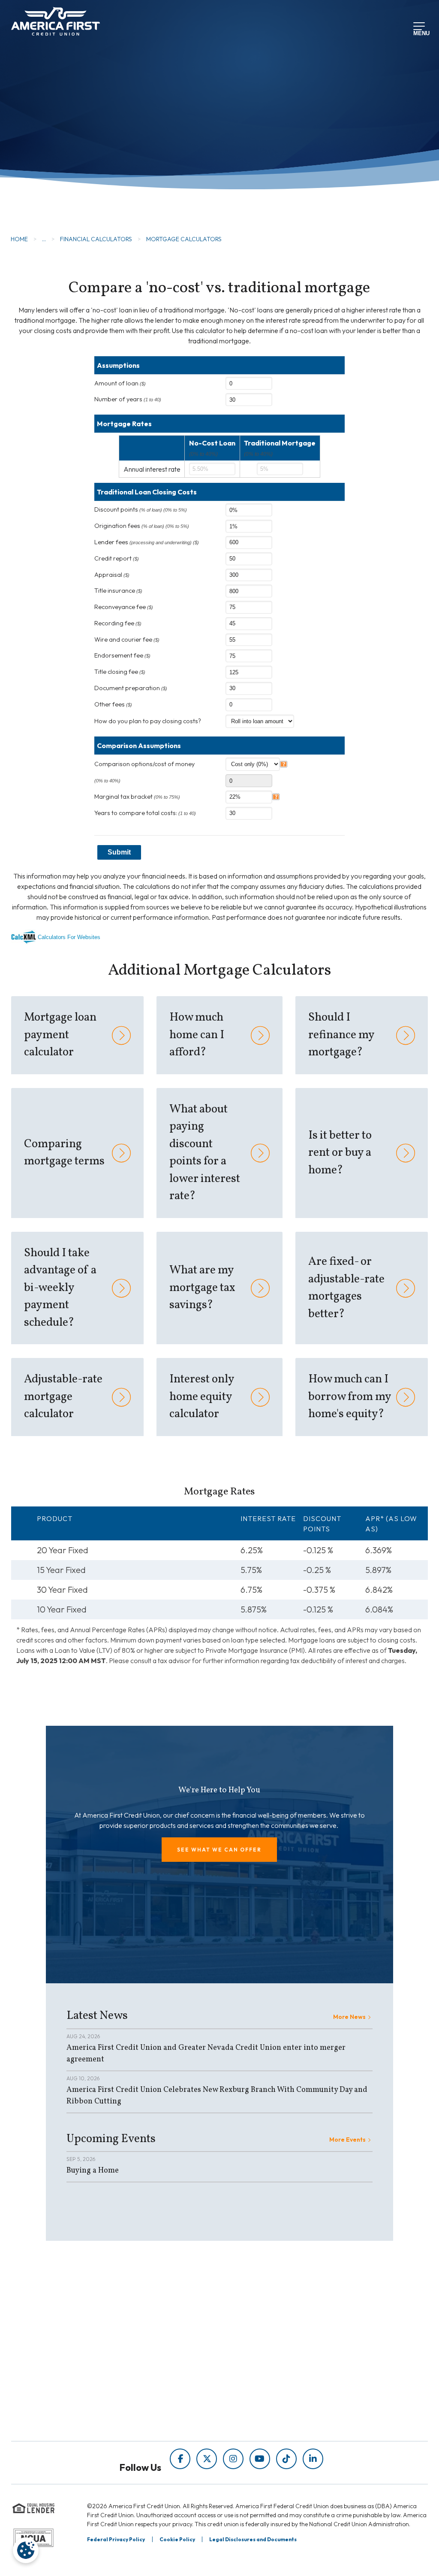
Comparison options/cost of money (144, 764)
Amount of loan (120, 383)
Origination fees (142, 526)
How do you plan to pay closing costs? (148, 721)
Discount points (141, 509)
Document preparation (131, 688)
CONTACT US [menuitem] (259, 2396)
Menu (420, 32)
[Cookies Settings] (26, 2550)
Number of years (128, 399)
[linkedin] (313, 2459)
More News (349, 2017)
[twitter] (207, 2459)
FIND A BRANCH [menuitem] (263, 2364)
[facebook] (180, 2459)
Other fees (113, 704)
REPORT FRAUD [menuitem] (182, 2423)
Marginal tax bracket (137, 797)
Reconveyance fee (124, 607)
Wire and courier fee (127, 639)
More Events (347, 2140)
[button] (219, 1850)
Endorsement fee (122, 655)
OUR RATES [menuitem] (256, 2332)
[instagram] (233, 2459)
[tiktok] (286, 2459)
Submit (119, 852)
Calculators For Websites (69, 937)
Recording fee (118, 623)
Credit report (117, 558)
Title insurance (118, 591)
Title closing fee (120, 672)
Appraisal (112, 575)
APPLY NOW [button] (61, 159)
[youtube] (260, 2459)
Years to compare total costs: (145, 813)
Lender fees (147, 542)
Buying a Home (93, 2171)
